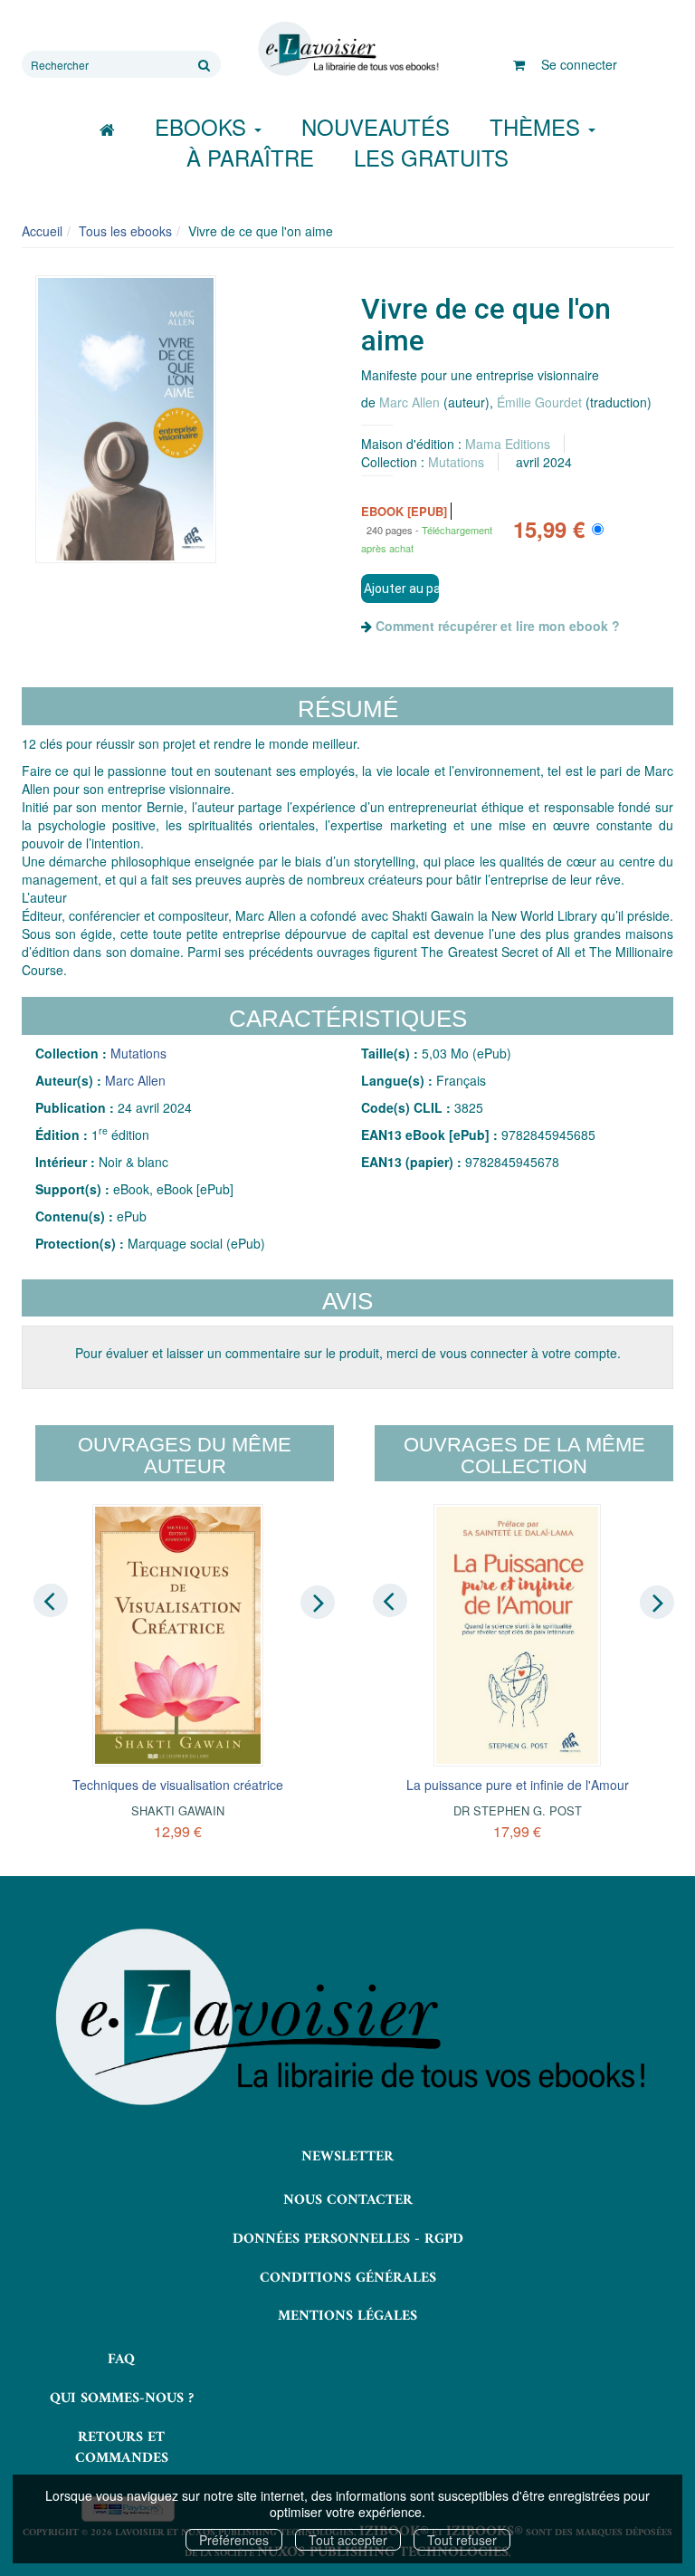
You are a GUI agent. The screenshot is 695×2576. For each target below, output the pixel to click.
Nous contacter (348, 2200)
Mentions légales (347, 2316)
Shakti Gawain (178, 1810)
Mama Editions (508, 444)
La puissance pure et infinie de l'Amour (518, 1785)
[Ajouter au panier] (400, 589)
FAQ (121, 2360)
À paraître (250, 157)
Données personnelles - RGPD (348, 2239)
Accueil (42, 231)
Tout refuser (462, 2540)
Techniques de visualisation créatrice (178, 1785)
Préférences (234, 2540)
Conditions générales (348, 2278)
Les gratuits (431, 157)
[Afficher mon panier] (519, 64)
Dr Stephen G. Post (518, 1810)
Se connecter (579, 64)
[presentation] (51, 1601)
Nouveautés (376, 126)
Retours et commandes (122, 2448)
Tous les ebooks (125, 231)
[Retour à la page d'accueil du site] (347, 49)
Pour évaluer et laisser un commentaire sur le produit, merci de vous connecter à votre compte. (348, 1353)
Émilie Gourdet (539, 402)
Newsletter (347, 2157)
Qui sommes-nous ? (122, 2399)
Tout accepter (348, 2540)
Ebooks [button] (204, 126)
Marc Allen (409, 402)
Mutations (456, 462)
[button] (126, 420)
